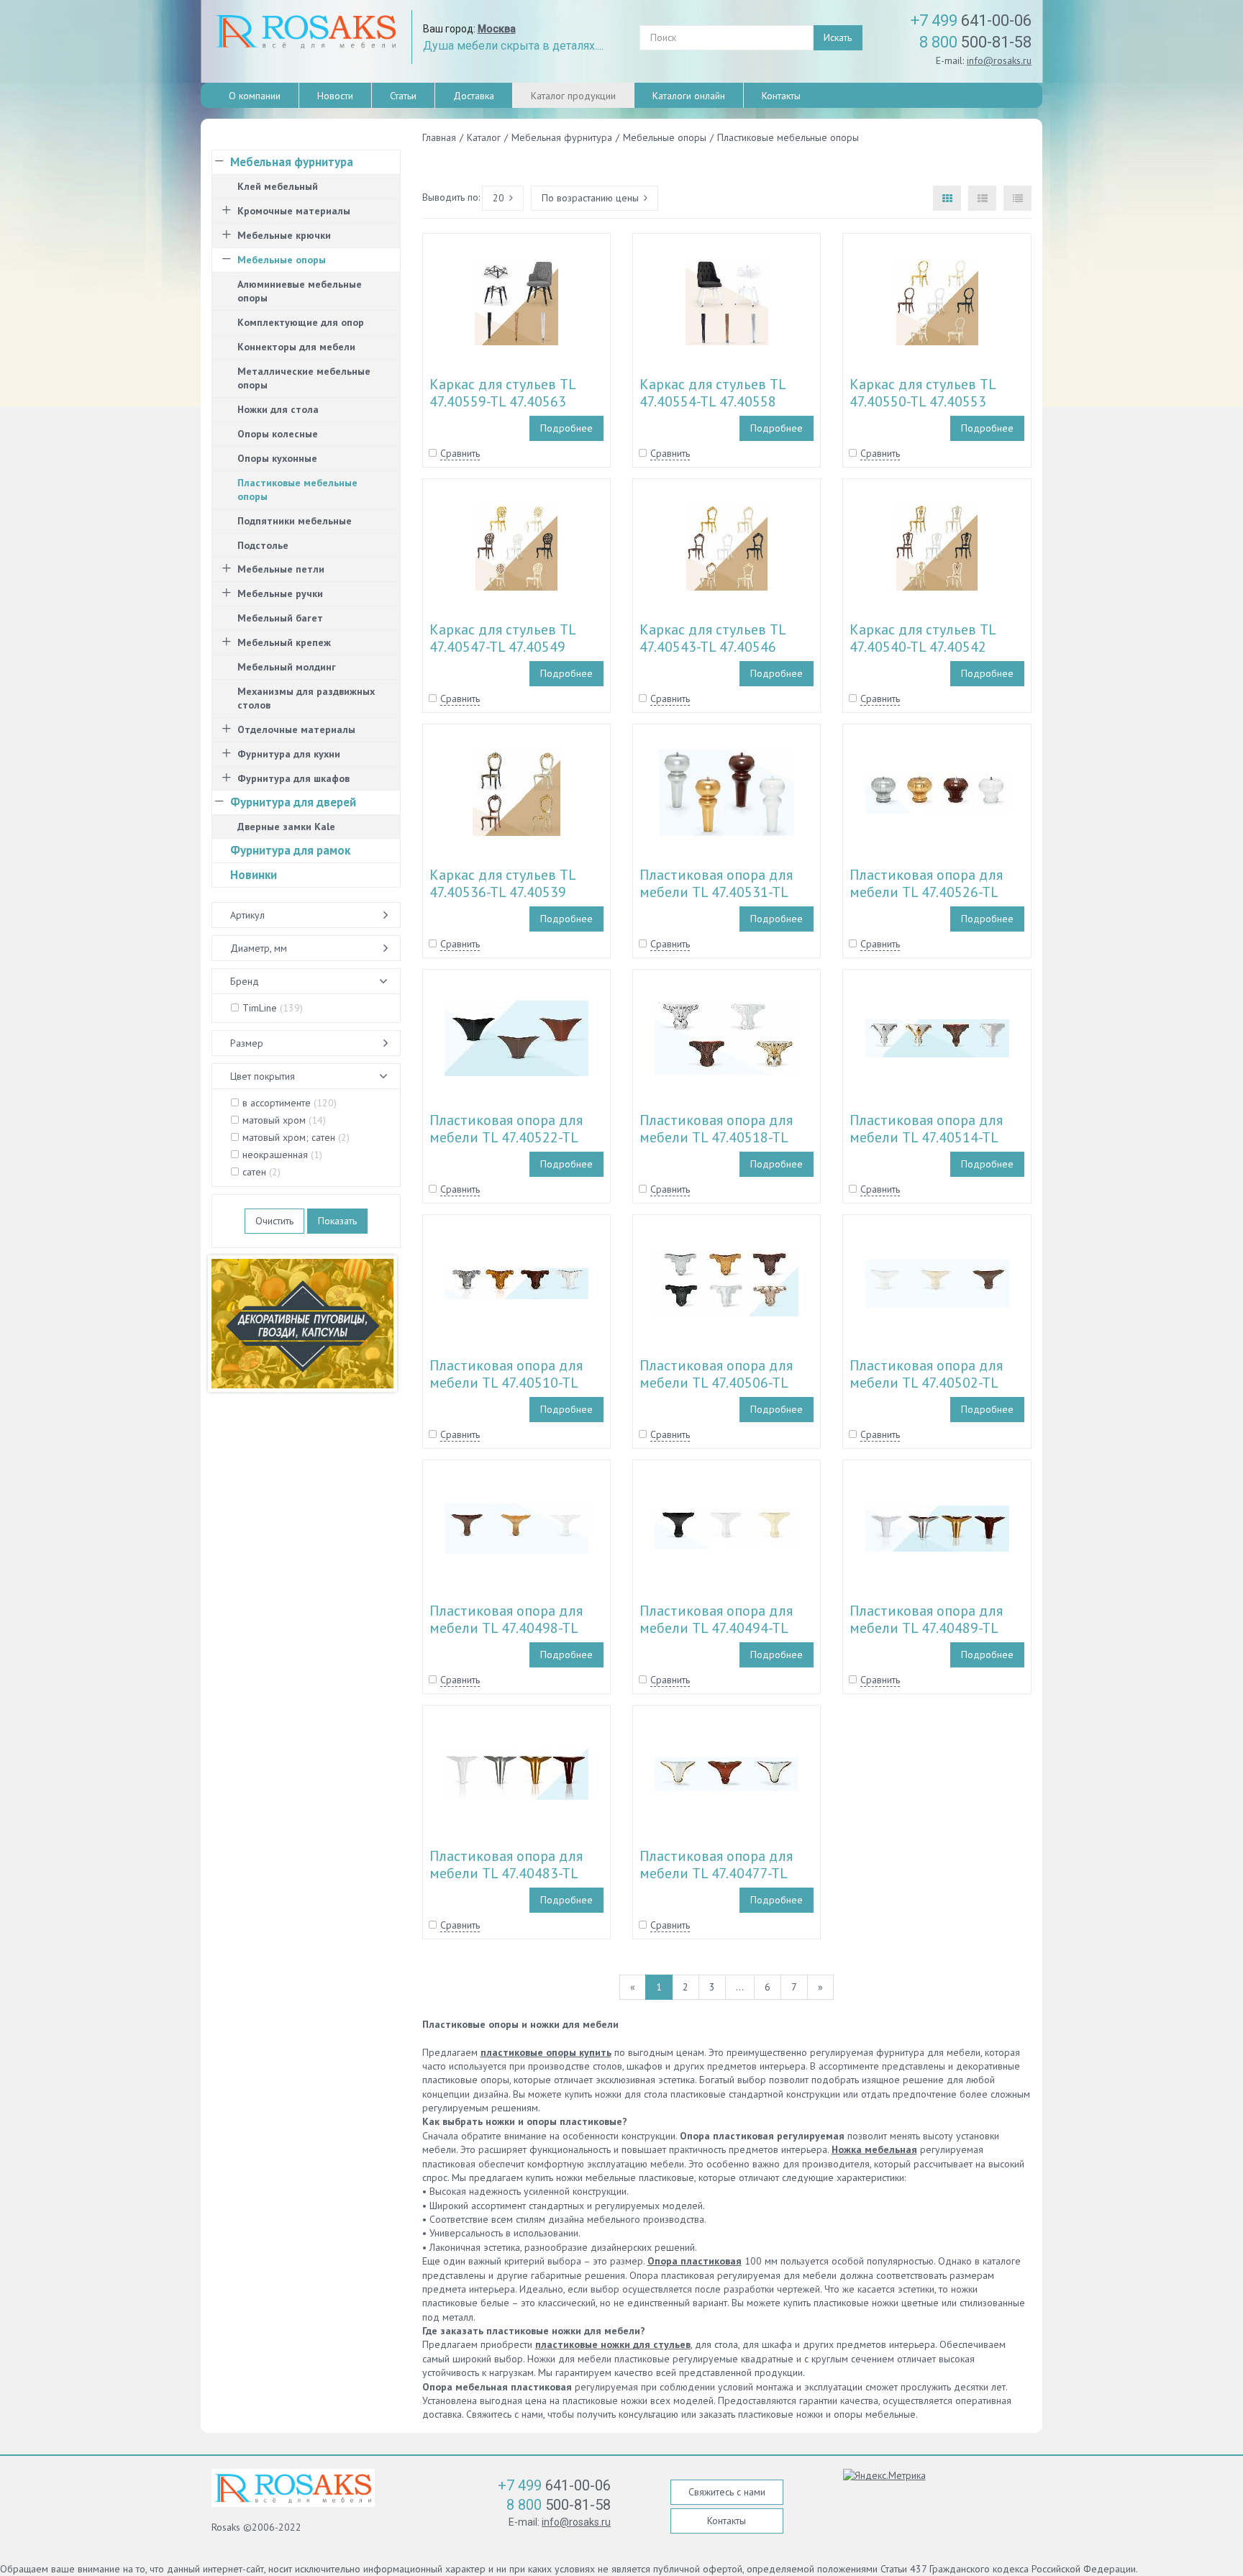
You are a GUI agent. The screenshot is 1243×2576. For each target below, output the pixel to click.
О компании (255, 96)
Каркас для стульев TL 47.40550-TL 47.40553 (923, 393)
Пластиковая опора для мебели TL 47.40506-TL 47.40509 (716, 1383)
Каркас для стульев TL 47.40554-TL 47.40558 (712, 393)
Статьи (403, 96)
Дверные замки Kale (286, 827)
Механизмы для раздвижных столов (306, 698)
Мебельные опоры (282, 260)
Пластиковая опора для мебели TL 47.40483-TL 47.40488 (506, 1873)
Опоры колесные (278, 434)
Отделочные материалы (296, 729)
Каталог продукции (573, 96)
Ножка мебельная (874, 2149)
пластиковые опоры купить (546, 2052)
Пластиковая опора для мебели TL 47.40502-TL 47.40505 (926, 1383)
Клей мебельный (278, 186)
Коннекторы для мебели (296, 347)
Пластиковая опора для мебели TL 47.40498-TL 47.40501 (506, 1628)
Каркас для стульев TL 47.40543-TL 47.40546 (712, 638)
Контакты (781, 96)
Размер (247, 1043)
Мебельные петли (281, 569)
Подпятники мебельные (295, 521)
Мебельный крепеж (284, 642)
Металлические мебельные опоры (304, 378)
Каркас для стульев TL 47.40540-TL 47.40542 (923, 638)
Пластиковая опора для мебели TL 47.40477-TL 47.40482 (716, 1873)
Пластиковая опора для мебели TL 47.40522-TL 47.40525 (506, 1137)
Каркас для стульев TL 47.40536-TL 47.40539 (502, 883)
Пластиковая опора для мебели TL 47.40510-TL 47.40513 (506, 1383)
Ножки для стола (278, 409)
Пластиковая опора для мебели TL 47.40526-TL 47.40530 (926, 892)
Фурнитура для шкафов (293, 778)
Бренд (245, 981)
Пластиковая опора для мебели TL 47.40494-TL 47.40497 (716, 1628)
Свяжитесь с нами (727, 2492)
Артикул (247, 915)
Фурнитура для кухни (289, 754)
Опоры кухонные (277, 458)
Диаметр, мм (259, 948)
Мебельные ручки (280, 593)
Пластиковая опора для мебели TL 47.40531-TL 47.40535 (716, 892)
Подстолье (263, 545)
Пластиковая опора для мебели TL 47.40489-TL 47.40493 (926, 1628)
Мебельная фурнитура (292, 162)
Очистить (274, 1221)
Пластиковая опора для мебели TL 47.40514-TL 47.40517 (926, 1137)
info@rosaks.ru (999, 60)
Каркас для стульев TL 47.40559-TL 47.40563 (502, 393)
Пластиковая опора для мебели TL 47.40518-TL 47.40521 (716, 1137)
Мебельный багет (280, 618)
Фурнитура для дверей (293, 802)
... (740, 1987)
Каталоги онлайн (689, 96)
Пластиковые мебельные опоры (297, 490)
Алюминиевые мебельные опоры (300, 291)
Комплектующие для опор (301, 322)
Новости (335, 96)
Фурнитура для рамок (290, 850)
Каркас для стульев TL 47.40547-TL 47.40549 (502, 638)
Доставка (474, 96)
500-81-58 (975, 42)
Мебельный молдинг (287, 667)
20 (498, 198)
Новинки (254, 875)
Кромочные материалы (294, 211)
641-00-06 (971, 21)
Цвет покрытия (263, 1076)
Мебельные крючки (284, 235)
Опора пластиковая (695, 2261)
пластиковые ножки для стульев (613, 2344)
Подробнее (566, 428)
